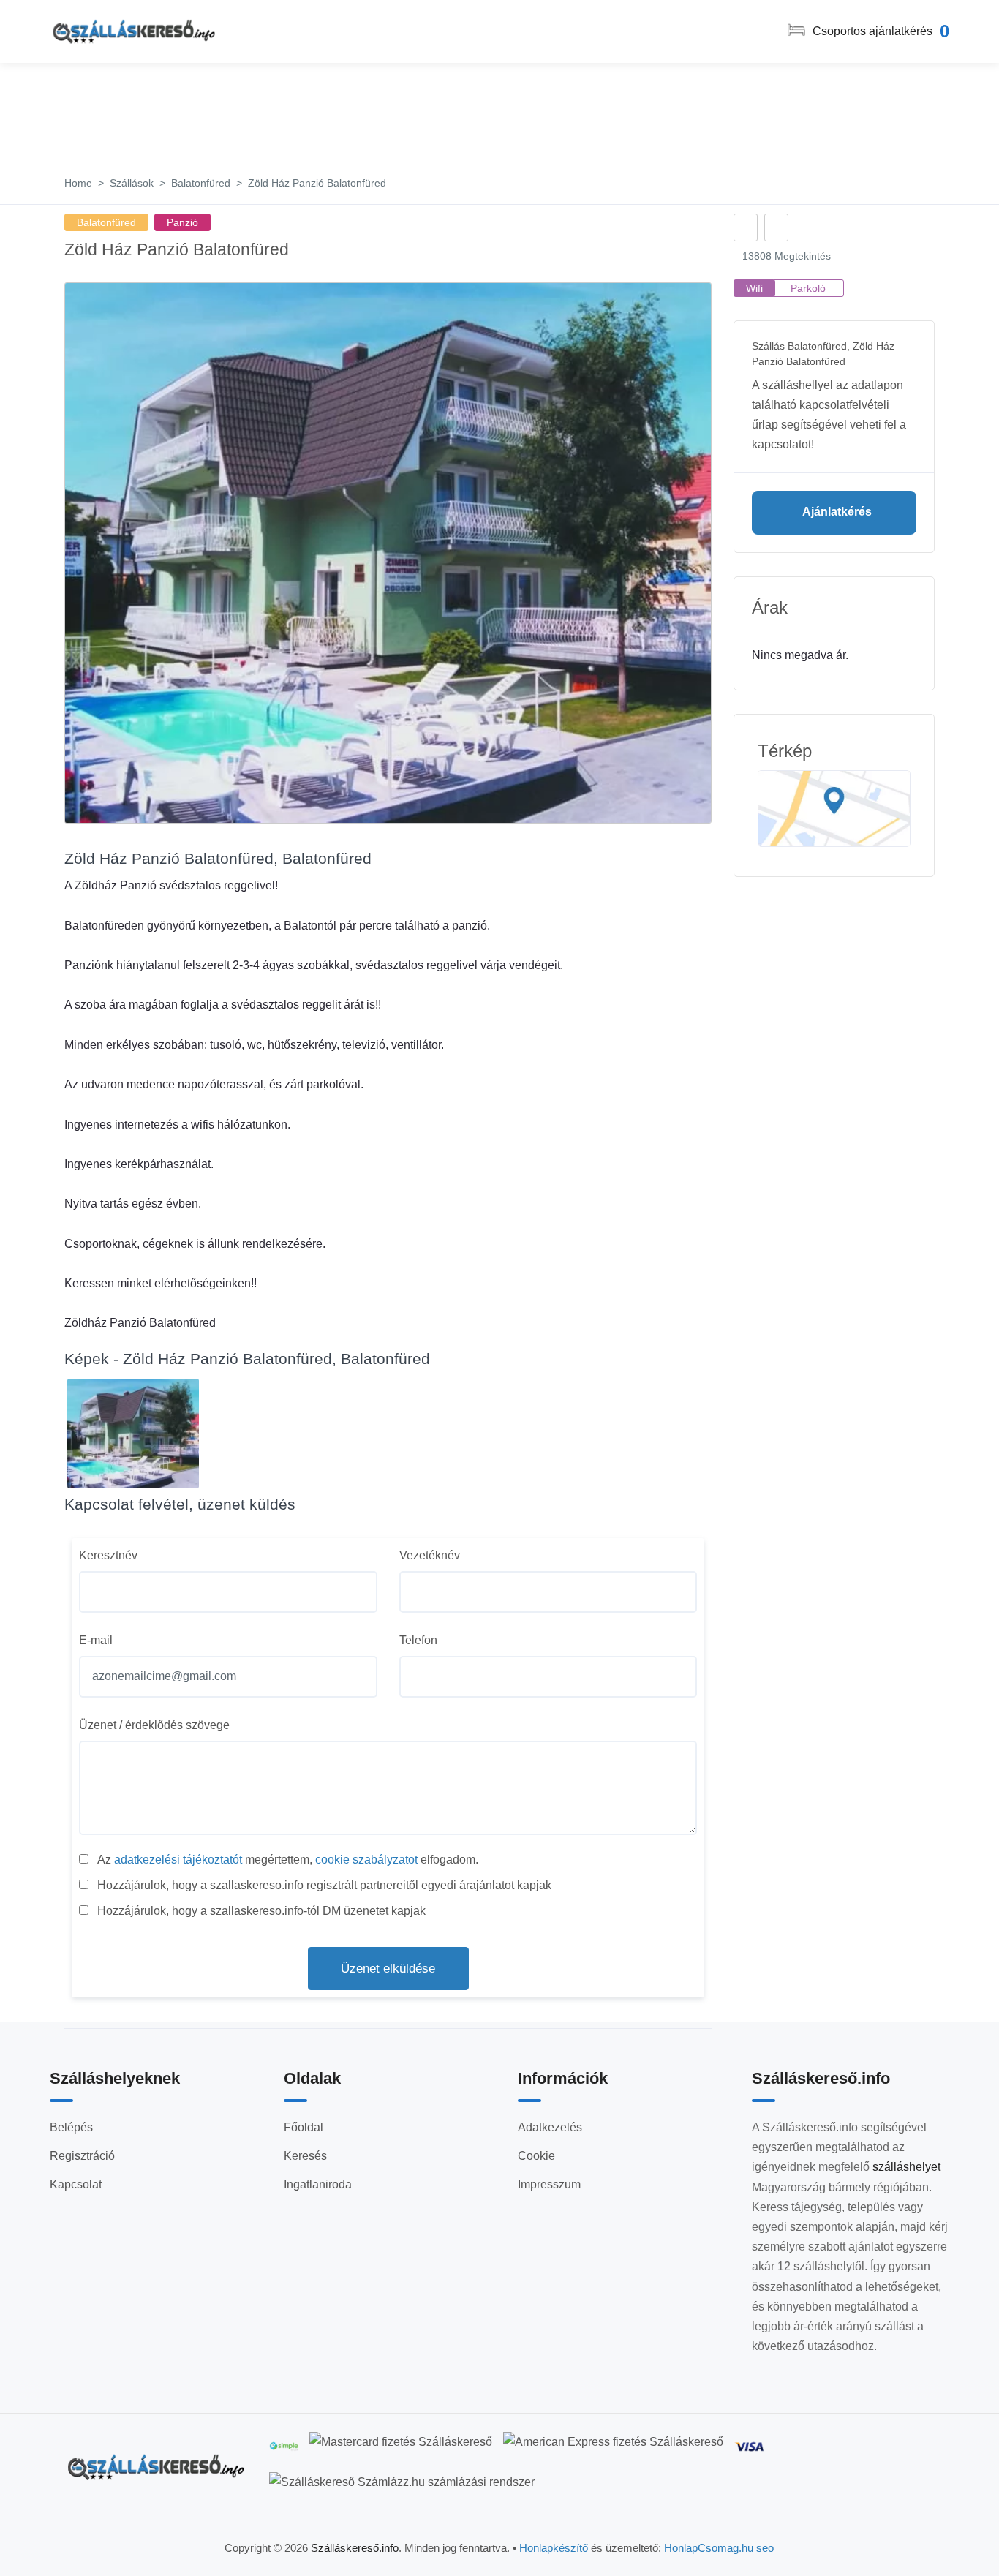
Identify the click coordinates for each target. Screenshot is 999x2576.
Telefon (418, 1640)
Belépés (71, 2127)
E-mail (96, 1640)
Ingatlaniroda (318, 2184)
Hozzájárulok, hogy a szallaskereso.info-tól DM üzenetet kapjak (261, 1911)
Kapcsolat (76, 2184)
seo (765, 2548)
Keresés (305, 2156)
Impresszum (549, 2184)
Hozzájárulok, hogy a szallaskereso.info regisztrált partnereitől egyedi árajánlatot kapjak (324, 1885)
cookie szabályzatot (366, 1860)
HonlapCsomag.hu (710, 2548)
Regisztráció (82, 2156)
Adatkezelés (550, 2127)
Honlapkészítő (554, 2548)
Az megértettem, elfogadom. (288, 1860)
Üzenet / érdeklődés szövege (154, 1725)
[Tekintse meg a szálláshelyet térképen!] (834, 809)
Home (78, 183)
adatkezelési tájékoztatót (178, 1860)
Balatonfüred (201, 183)
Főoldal (304, 2127)
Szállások (132, 183)
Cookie (536, 2156)
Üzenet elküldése (388, 1969)
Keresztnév (108, 1555)
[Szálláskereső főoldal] (156, 2467)
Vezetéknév (430, 1555)
